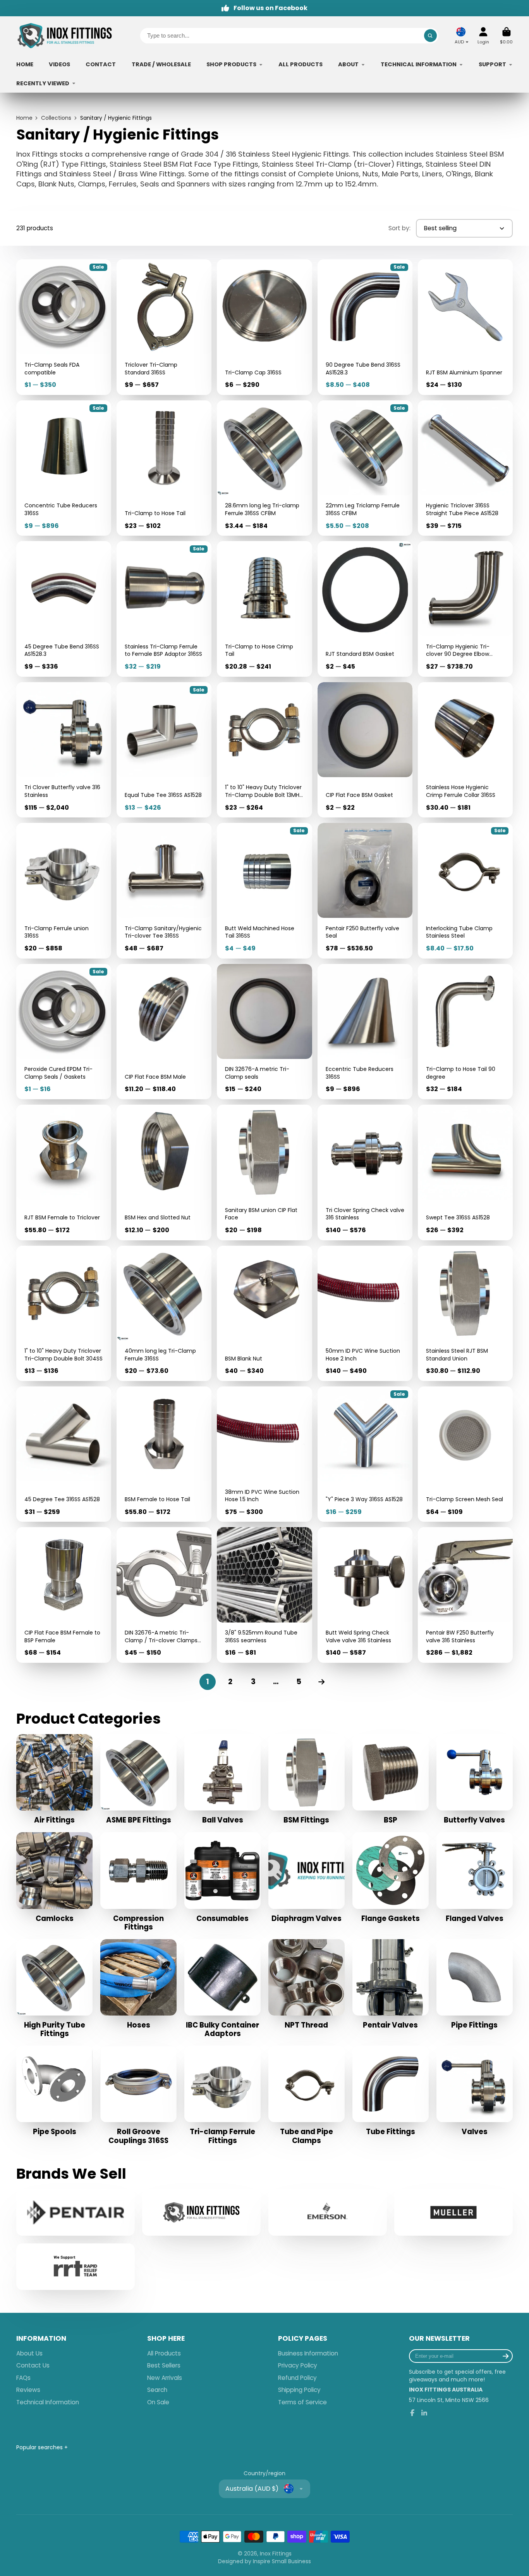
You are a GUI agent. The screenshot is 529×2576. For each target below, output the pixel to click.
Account (483, 35)
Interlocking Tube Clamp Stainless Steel (465, 891)
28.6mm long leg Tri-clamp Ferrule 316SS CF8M (264, 468)
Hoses (138, 1985)
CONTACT (101, 64)
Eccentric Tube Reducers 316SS (365, 1032)
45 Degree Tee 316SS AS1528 (64, 1454)
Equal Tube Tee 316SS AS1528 (164, 750)
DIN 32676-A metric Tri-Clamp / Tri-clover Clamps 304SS (164, 1595)
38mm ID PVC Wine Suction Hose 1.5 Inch (264, 1454)
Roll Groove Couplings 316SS (138, 2095)
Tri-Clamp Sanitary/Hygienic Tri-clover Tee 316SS (164, 891)
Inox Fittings (276, 2554)
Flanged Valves (475, 1878)
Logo (65, 36)
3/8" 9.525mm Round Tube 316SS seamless (264, 1595)
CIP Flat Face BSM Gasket (365, 750)
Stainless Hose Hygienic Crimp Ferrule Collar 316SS (465, 750)
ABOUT (348, 64)
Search (157, 2390)
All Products (164, 2353)
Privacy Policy (298, 2365)
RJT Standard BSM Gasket (365, 609)
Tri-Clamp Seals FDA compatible (64, 327)
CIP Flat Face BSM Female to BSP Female (64, 1595)
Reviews (28, 2390)
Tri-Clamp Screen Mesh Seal (465, 1454)
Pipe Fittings (475, 1985)
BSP (391, 1779)
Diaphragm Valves (307, 1878)
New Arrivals (165, 2378)
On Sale (158, 2402)
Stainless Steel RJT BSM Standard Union (465, 1313)
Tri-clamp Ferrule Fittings (222, 2095)
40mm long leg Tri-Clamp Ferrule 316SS (164, 1313)
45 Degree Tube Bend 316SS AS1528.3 (64, 609)
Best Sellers (164, 2365)
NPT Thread (307, 1985)
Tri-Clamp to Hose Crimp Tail (264, 609)
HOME (25, 64)
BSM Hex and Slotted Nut (164, 1172)
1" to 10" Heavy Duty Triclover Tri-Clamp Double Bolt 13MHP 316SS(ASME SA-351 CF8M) (264, 750)
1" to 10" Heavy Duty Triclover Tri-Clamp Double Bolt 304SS (64, 1313)
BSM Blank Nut (264, 1313)
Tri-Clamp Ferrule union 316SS (64, 891)
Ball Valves (222, 1779)
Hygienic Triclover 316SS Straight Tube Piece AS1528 (465, 468)
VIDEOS (59, 64)
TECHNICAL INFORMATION (419, 64)
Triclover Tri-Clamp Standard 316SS (164, 327)
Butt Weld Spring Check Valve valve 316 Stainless (365, 1595)
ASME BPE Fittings (138, 1779)
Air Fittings (54, 1779)
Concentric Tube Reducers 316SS (64, 468)
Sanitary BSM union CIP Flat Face (264, 1172)
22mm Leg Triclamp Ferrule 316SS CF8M (365, 468)
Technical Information (48, 2402)
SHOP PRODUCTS (231, 64)
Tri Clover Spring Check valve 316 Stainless (365, 1172)
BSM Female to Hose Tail (164, 1454)
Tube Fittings (391, 2091)
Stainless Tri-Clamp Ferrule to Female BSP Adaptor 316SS (164, 609)
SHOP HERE (166, 2339)
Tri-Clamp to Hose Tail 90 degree (465, 1032)
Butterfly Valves (475, 1779)
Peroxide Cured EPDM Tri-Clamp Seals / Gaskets (64, 1032)
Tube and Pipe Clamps (307, 2095)
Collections (56, 118)
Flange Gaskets (391, 1878)
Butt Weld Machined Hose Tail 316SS (264, 891)
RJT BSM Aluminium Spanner (465, 327)
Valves (475, 2091)
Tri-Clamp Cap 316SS (264, 327)
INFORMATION (41, 2339)
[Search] (431, 36)
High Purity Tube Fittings (54, 1989)
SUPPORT (492, 64)
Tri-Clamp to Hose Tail (164, 468)
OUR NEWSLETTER (439, 2339)
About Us (29, 2353)
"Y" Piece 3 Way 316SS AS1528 (365, 1454)
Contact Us (33, 2365)
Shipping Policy (299, 2390)
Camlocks (54, 1878)
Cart (506, 35)
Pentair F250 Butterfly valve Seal (365, 891)
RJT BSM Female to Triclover (64, 1172)
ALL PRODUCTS (301, 64)
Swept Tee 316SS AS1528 (465, 1172)
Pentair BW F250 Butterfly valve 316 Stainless (465, 1595)
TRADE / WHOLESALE (161, 64)
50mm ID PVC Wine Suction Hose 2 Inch (365, 1313)
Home (24, 118)
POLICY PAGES (303, 2339)
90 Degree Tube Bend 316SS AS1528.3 (365, 327)
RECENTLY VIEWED (43, 83)
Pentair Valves (391, 1985)
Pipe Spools (54, 2091)
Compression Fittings (138, 1882)
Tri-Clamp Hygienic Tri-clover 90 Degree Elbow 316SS (465, 609)
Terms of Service (302, 2402)
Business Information (308, 2353)
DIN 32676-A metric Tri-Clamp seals (264, 1032)
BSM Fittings (307, 1779)
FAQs (23, 2378)
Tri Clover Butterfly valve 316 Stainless (64, 750)
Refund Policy (297, 2378)
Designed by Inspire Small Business (264, 2561)
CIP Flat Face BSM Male (164, 1032)
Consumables (222, 1878)
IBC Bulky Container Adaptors (222, 1989)
